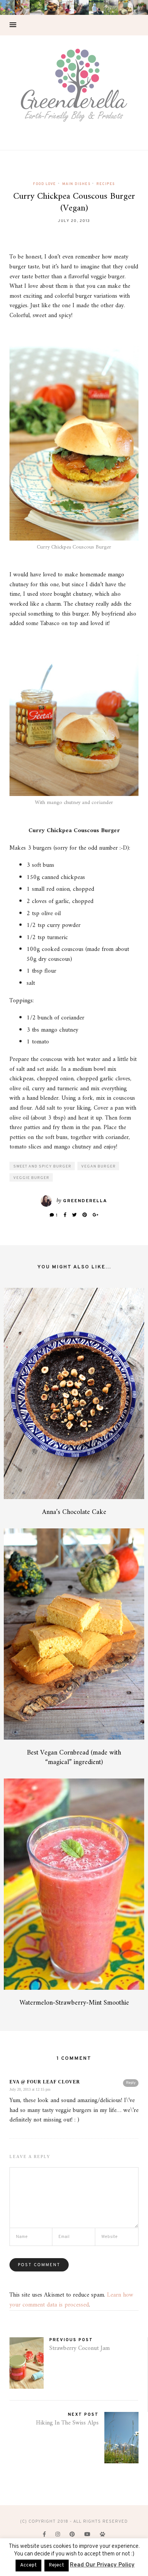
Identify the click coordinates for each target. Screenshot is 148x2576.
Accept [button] (28, 2565)
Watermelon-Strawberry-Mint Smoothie (74, 2003)
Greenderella (85, 1201)
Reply (131, 2083)
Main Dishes (76, 184)
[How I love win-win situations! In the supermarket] (126, 7)
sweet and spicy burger (42, 1167)
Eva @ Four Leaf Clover (45, 2082)
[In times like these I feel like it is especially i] (81, 7)
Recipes (106, 184)
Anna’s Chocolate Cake (74, 1512)
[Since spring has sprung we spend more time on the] (141, 7)
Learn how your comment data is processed (71, 2300)
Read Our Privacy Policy (102, 2565)
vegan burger (98, 1167)
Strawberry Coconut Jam (80, 2348)
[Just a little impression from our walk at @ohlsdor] (7, 7)
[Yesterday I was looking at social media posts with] (37, 7)
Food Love (45, 184)
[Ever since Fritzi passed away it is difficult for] (111, 7)
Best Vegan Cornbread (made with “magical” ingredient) (74, 1758)
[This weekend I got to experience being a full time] (96, 7)
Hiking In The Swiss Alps (67, 2423)
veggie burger (31, 1178)
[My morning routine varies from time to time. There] (67, 7)
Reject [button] (57, 2565)
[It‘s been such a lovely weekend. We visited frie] (52, 7)
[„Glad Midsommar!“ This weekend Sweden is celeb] (22, 7)
